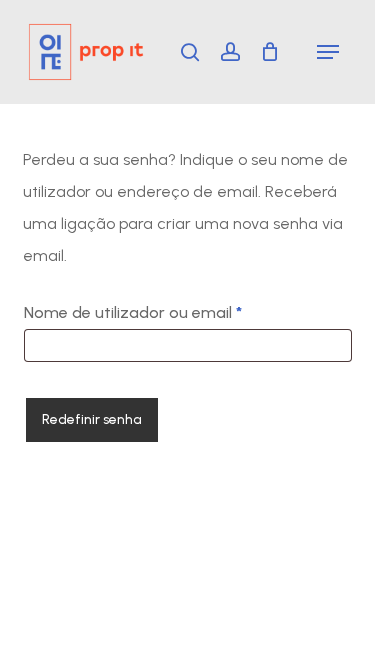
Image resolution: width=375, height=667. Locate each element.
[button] (328, 52)
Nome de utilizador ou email (176, 312)
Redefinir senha (92, 419)
